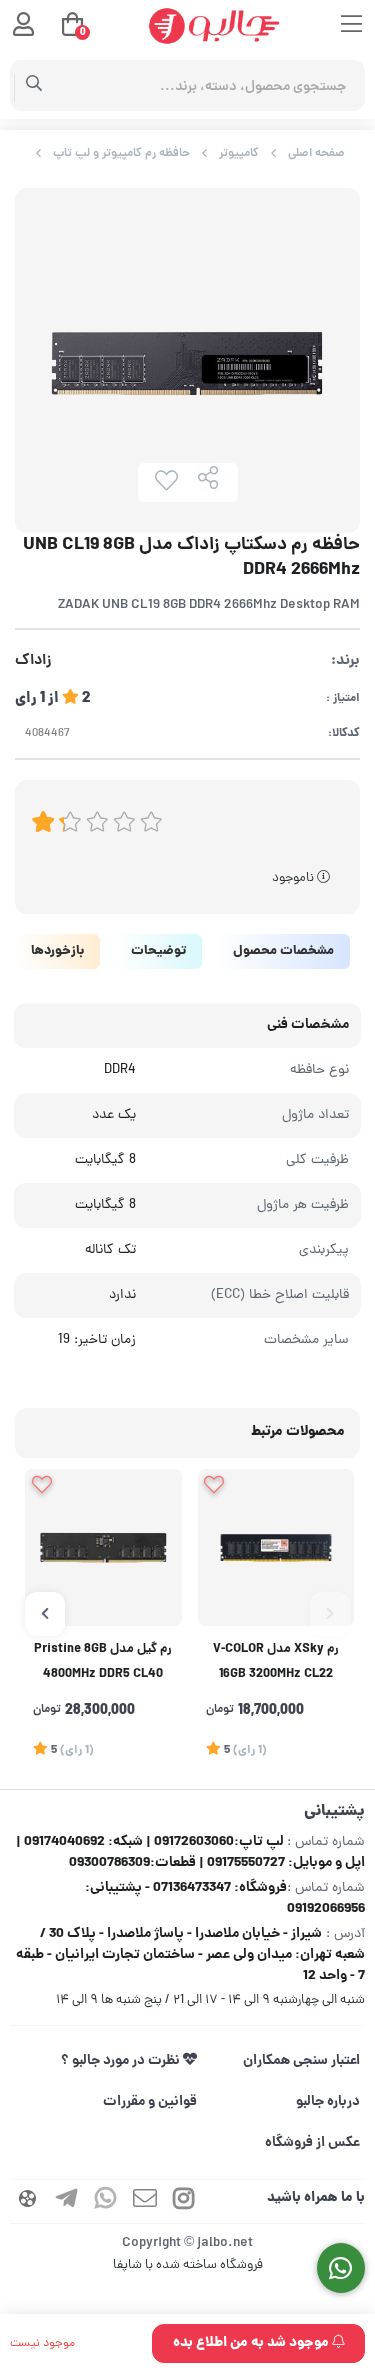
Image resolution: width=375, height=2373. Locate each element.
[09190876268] (341, 2268)
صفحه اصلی (316, 153)
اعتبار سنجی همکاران (301, 2061)
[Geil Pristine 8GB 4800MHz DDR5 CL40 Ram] (103, 1547)
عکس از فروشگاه (312, 2143)
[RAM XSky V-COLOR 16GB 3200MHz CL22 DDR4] (276, 1547)
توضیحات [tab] (158, 951)
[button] (330, 1614)
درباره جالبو (328, 2102)
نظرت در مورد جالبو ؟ (122, 2061)
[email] (145, 2201)
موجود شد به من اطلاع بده (252, 2343)
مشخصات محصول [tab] (283, 951)
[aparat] (28, 2201)
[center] (34, 86)
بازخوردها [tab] (57, 951)
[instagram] (184, 2201)
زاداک (33, 661)
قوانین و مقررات (150, 2102)
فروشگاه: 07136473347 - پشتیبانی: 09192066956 (225, 1898)
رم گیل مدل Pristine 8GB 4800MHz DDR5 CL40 (103, 1662)
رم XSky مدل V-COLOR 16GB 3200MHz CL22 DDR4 (276, 1664)
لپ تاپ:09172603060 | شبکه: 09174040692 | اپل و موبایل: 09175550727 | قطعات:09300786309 (190, 1852)
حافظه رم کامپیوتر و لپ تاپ (121, 153)
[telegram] (67, 2201)
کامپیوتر (239, 153)
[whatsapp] (106, 2201)
